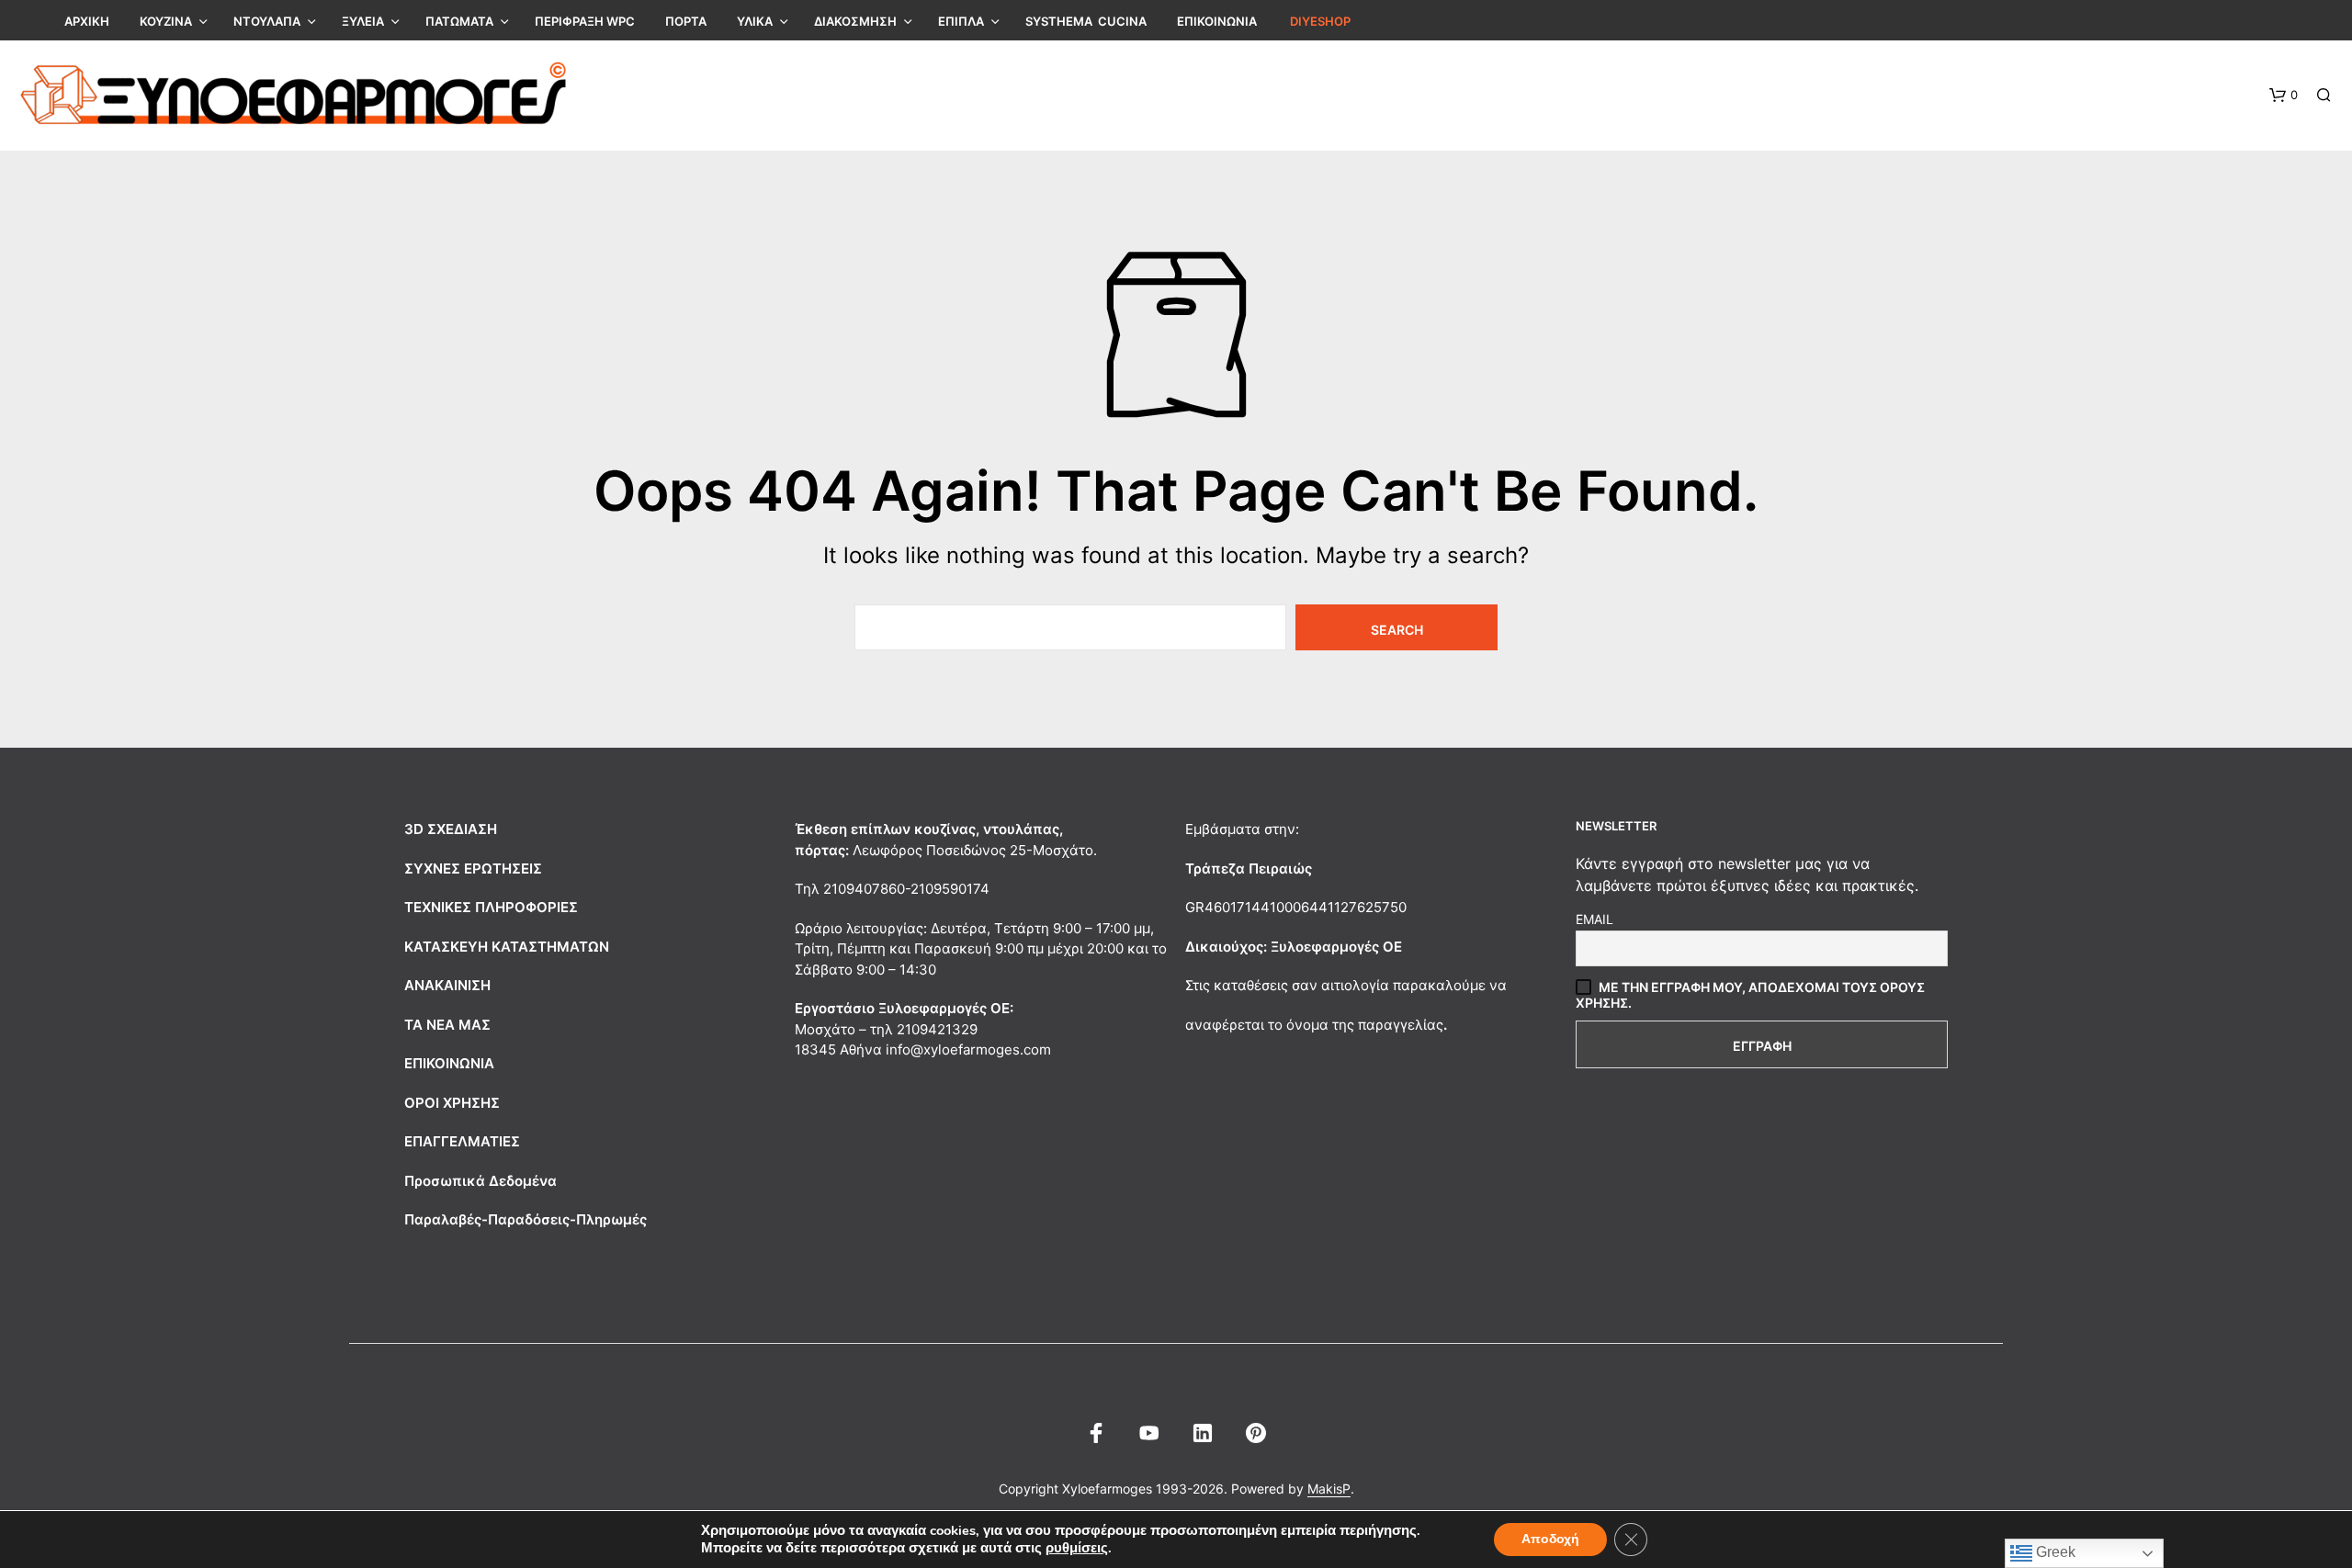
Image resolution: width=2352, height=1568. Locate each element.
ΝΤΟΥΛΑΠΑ (267, 21)
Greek (2054, 1552)
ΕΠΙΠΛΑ (961, 21)
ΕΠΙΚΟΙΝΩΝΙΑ (1217, 21)
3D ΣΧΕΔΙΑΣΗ (451, 829)
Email (1594, 919)
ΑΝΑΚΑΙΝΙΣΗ (447, 985)
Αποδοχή (1550, 1539)
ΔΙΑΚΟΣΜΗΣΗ (855, 21)
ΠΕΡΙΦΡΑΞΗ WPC (585, 21)
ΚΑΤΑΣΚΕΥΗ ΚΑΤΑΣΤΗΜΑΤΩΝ (507, 947)
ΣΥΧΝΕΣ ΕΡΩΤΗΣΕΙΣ (473, 869)
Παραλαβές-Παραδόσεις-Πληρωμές (526, 1219)
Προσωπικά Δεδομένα (481, 1181)
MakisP (1329, 1489)
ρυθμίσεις (1077, 1548)
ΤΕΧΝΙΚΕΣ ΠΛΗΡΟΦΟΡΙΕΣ (491, 907)
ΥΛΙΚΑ (755, 21)
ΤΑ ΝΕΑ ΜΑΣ (447, 1025)
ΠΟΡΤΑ (686, 21)
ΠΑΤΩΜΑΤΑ (459, 21)
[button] (2284, 96)
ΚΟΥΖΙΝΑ (166, 21)
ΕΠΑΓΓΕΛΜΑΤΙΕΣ (462, 1141)
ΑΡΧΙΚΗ (87, 21)
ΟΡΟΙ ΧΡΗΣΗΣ (452, 1103)
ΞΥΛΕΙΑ (363, 21)
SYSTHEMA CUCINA (1086, 21)
